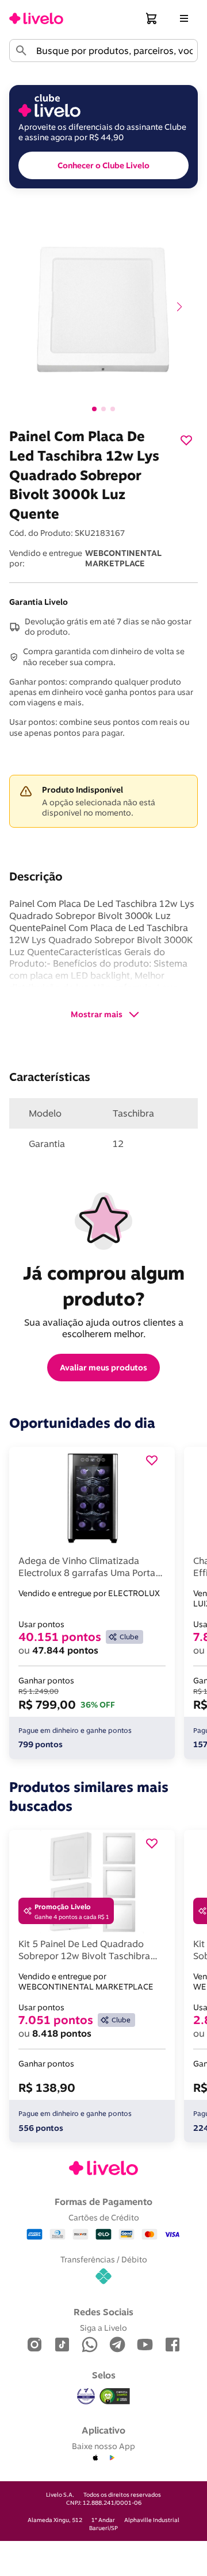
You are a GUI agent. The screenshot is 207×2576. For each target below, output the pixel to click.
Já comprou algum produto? (106, 1286)
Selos (104, 2375)
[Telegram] (117, 2345)
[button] (152, 18)
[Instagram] (34, 2345)
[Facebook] (172, 2345)
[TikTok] (62, 2345)
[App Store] (95, 2458)
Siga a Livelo (103, 2328)
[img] (115, 2396)
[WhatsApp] (90, 2345)
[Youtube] (145, 2345)
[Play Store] (112, 2458)
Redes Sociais (103, 2312)
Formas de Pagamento (103, 2202)
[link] (36, 18)
